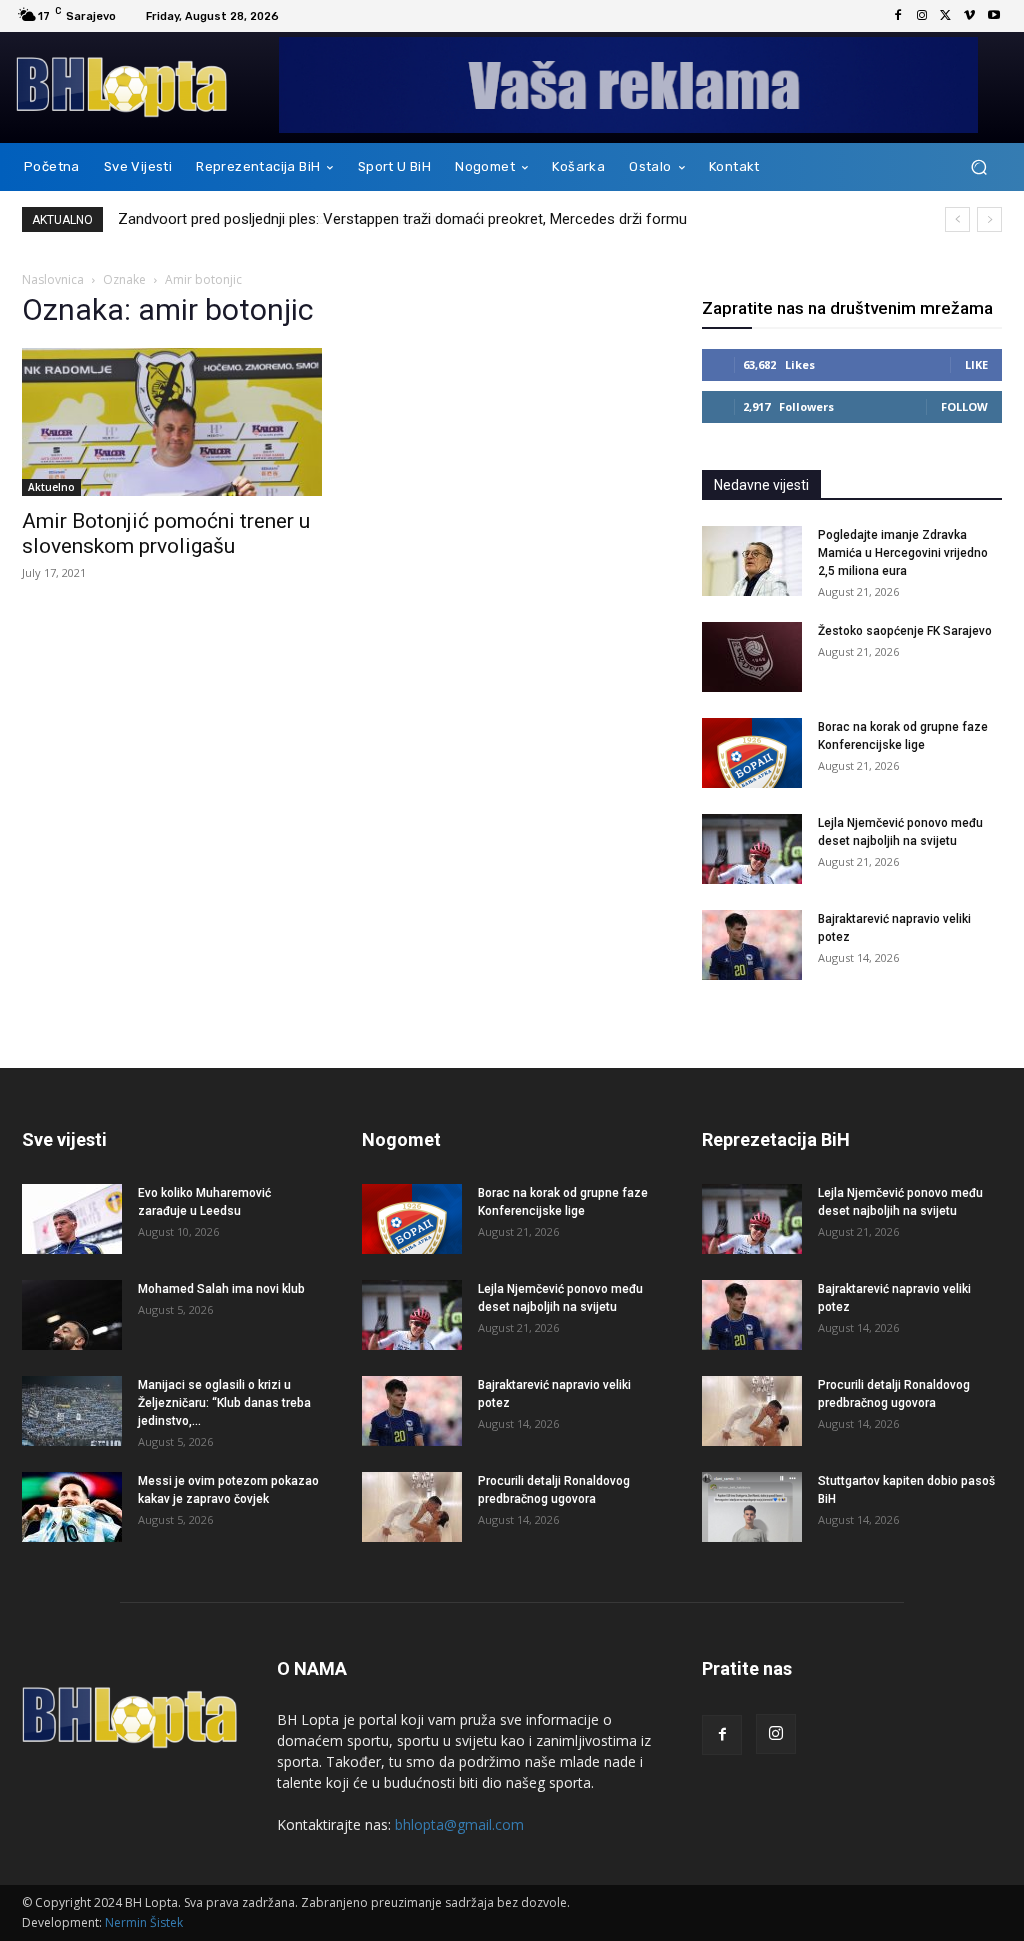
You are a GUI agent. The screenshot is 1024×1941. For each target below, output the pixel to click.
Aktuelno (51, 487)
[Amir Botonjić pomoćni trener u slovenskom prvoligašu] (172, 422)
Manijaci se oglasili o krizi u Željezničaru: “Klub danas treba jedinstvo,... (224, 1403)
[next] (989, 219)
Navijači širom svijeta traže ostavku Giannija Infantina (293, 219)
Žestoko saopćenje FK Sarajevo (905, 631)
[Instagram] (922, 16)
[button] (978, 167)
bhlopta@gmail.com (459, 1824)
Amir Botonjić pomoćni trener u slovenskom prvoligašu (166, 533)
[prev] (957, 219)
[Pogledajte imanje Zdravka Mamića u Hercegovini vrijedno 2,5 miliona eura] (752, 561)
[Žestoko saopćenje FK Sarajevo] (752, 657)
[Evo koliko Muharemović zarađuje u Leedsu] (72, 1219)
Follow (964, 406)
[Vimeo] (970, 16)
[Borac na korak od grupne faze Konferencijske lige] (752, 753)
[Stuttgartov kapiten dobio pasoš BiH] (752, 1507)
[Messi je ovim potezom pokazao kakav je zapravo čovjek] (72, 1507)
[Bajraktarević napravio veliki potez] (752, 945)
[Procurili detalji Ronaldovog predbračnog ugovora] (412, 1507)
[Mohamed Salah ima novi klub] (72, 1315)
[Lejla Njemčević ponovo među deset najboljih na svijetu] (752, 849)
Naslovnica (53, 279)
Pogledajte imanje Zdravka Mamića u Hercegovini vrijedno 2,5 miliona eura (903, 553)
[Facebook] (898, 16)
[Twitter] (946, 16)
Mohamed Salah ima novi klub (221, 1289)
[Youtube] (994, 16)
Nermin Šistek (144, 1922)
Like (976, 364)
